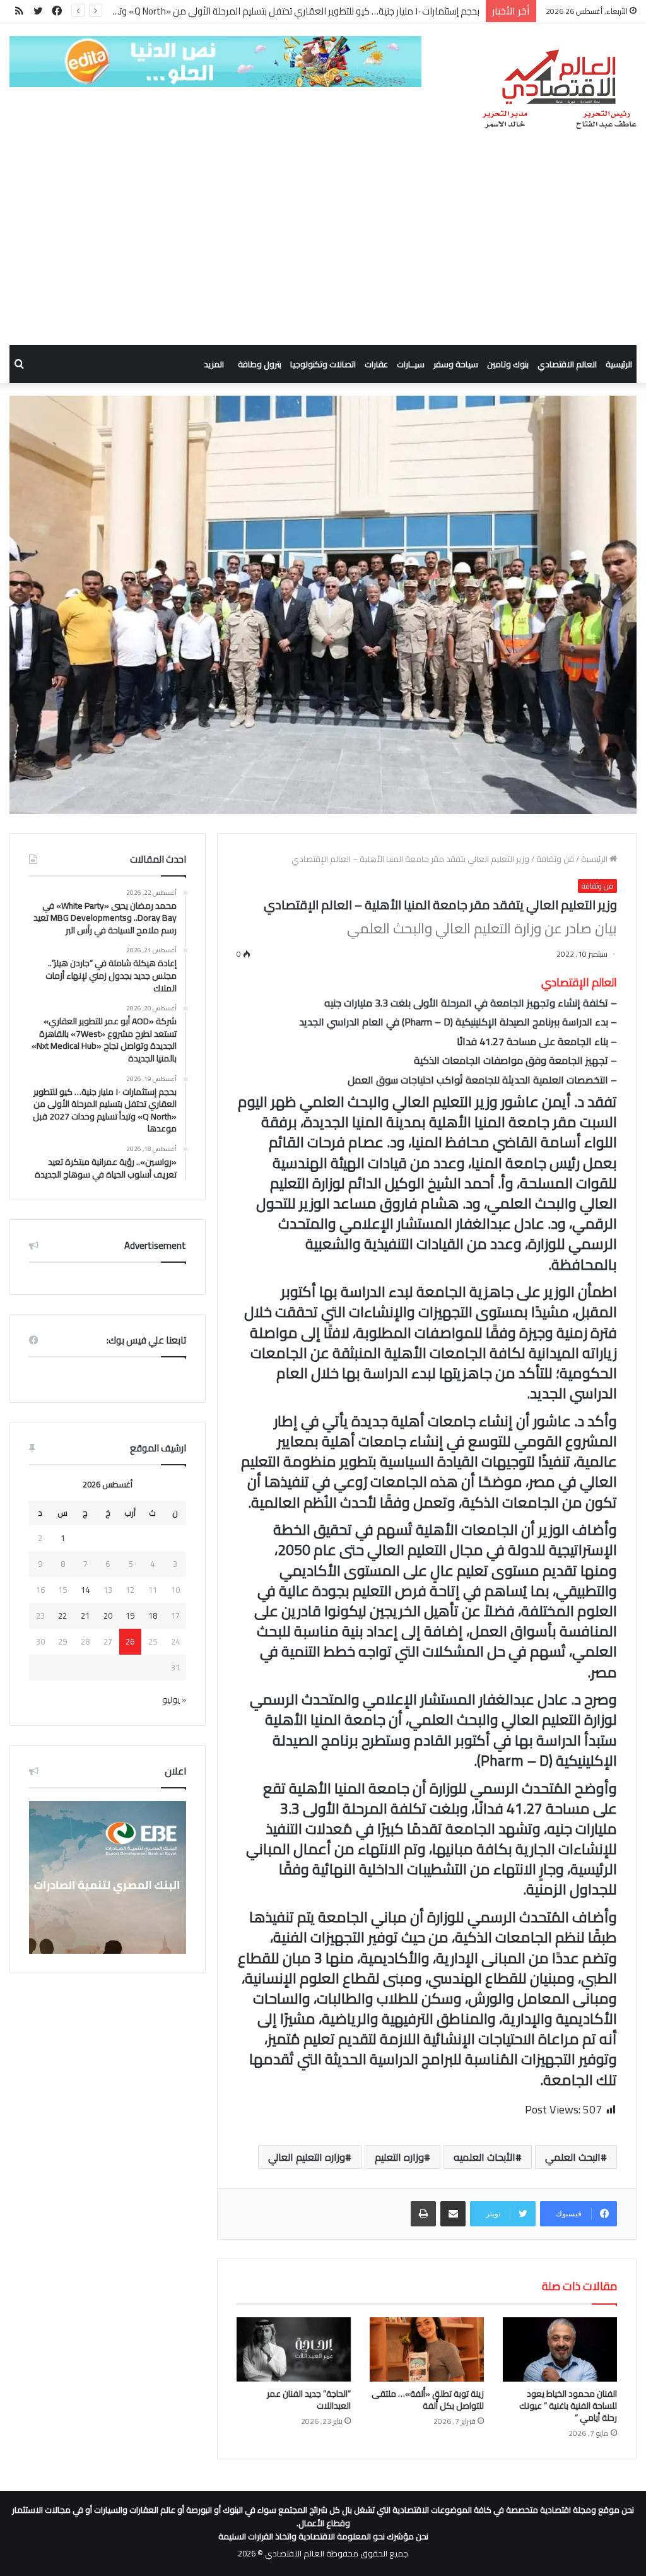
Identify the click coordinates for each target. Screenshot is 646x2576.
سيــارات (411, 364)
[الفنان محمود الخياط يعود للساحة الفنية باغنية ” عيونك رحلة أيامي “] (560, 2349)
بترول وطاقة (260, 364)
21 (85, 1616)
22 (62, 1616)
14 (85, 1590)
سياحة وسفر (456, 364)
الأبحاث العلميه (484, 2157)
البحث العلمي (573, 2157)
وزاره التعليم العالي (307, 2157)
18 (153, 1616)
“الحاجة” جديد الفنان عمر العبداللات (309, 2400)
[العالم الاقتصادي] (559, 90)
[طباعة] (423, 2214)
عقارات (376, 364)
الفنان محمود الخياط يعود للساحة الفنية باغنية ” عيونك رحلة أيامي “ (568, 2406)
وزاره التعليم (399, 2157)
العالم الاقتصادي (567, 364)
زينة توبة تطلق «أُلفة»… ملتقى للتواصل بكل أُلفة (428, 2400)
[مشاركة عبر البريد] (453, 2214)
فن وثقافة (555, 859)
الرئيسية (619, 364)
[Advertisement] (323, 251)
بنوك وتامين (508, 364)
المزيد (214, 364)
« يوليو (174, 1699)
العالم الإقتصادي (579, 982)
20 (108, 1616)
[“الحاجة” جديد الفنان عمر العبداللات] (294, 2349)
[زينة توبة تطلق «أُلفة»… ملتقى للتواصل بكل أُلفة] (427, 2349)
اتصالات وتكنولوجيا (323, 364)
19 (130, 1616)
